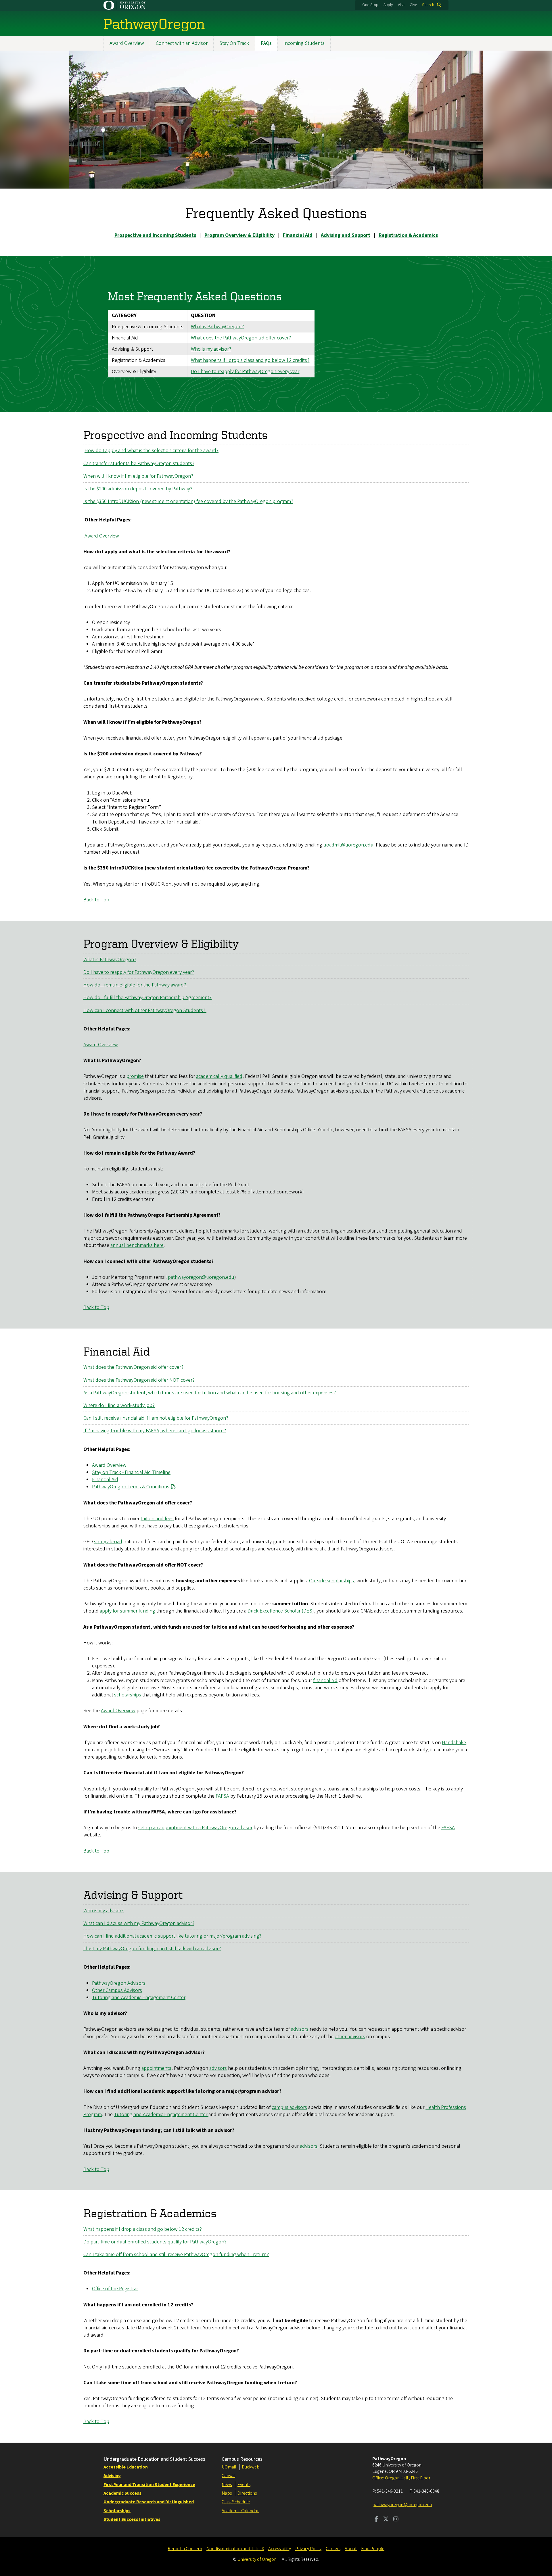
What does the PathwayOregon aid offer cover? (241, 338)
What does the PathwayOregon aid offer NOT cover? (139, 1380)
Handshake (454, 1743)
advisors (300, 2029)
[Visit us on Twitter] (386, 2520)
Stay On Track (234, 43)
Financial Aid (105, 1480)
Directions (247, 2493)
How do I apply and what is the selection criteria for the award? (152, 451)
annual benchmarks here (137, 1245)
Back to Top (96, 900)
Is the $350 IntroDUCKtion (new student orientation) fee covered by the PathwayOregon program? (188, 501)
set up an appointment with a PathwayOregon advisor (195, 1828)
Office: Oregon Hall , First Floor (401, 2478)
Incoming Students (304, 43)
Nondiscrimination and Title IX (235, 2549)
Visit (401, 5)
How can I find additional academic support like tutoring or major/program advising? (172, 1936)
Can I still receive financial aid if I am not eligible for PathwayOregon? (156, 1418)
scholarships (128, 1695)
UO (225, 2467)
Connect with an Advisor (182, 43)
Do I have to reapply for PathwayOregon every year (245, 372)
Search (428, 5)
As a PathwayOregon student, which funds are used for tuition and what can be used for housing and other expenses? (210, 1393)
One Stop (370, 5)
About (351, 2549)
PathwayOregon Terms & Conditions (131, 1487)
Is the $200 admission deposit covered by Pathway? (138, 489)
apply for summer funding (128, 1611)
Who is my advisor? (211, 349)
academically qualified (219, 1076)
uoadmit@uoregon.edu (348, 845)
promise (135, 1076)
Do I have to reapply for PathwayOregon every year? (139, 972)
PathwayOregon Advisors (119, 1983)
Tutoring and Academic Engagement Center (139, 1998)
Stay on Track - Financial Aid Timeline (131, 1472)
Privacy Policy (308, 2549)
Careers (333, 2549)
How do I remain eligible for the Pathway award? (135, 985)
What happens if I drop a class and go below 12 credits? (250, 360)
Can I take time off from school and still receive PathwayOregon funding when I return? (176, 2255)
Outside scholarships (331, 1581)
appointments (156, 2068)
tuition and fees (157, 1519)
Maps (227, 2493)
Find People (373, 2549)
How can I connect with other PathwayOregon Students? (145, 1010)
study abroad (108, 1542)
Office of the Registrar (115, 2289)
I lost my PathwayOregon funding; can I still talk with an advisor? (152, 1949)
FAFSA (222, 1796)
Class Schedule (236, 2502)
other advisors (350, 2037)
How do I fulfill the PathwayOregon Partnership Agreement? (147, 998)
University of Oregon (257, 2559)
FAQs (266, 43)
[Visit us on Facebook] (376, 2520)
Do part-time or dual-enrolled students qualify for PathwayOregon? (155, 2242)
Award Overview (127, 43)
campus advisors (289, 2107)
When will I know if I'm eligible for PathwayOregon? (138, 476)
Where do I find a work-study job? (119, 1405)
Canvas (228, 2476)
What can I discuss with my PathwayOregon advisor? (139, 1923)
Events (244, 2485)
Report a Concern (185, 2549)
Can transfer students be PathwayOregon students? (139, 463)
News (227, 2485)
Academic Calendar (240, 2511)
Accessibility (280, 2549)
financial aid (325, 1680)
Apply (388, 5)
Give (413, 5)
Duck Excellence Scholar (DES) (281, 1611)
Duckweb (251, 2467)
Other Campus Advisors (117, 1990)
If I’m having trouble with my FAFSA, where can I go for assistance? (155, 1431)
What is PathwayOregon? (217, 327)
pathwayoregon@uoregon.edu (201, 1277)
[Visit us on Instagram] (396, 2520)
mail (232, 2467)
